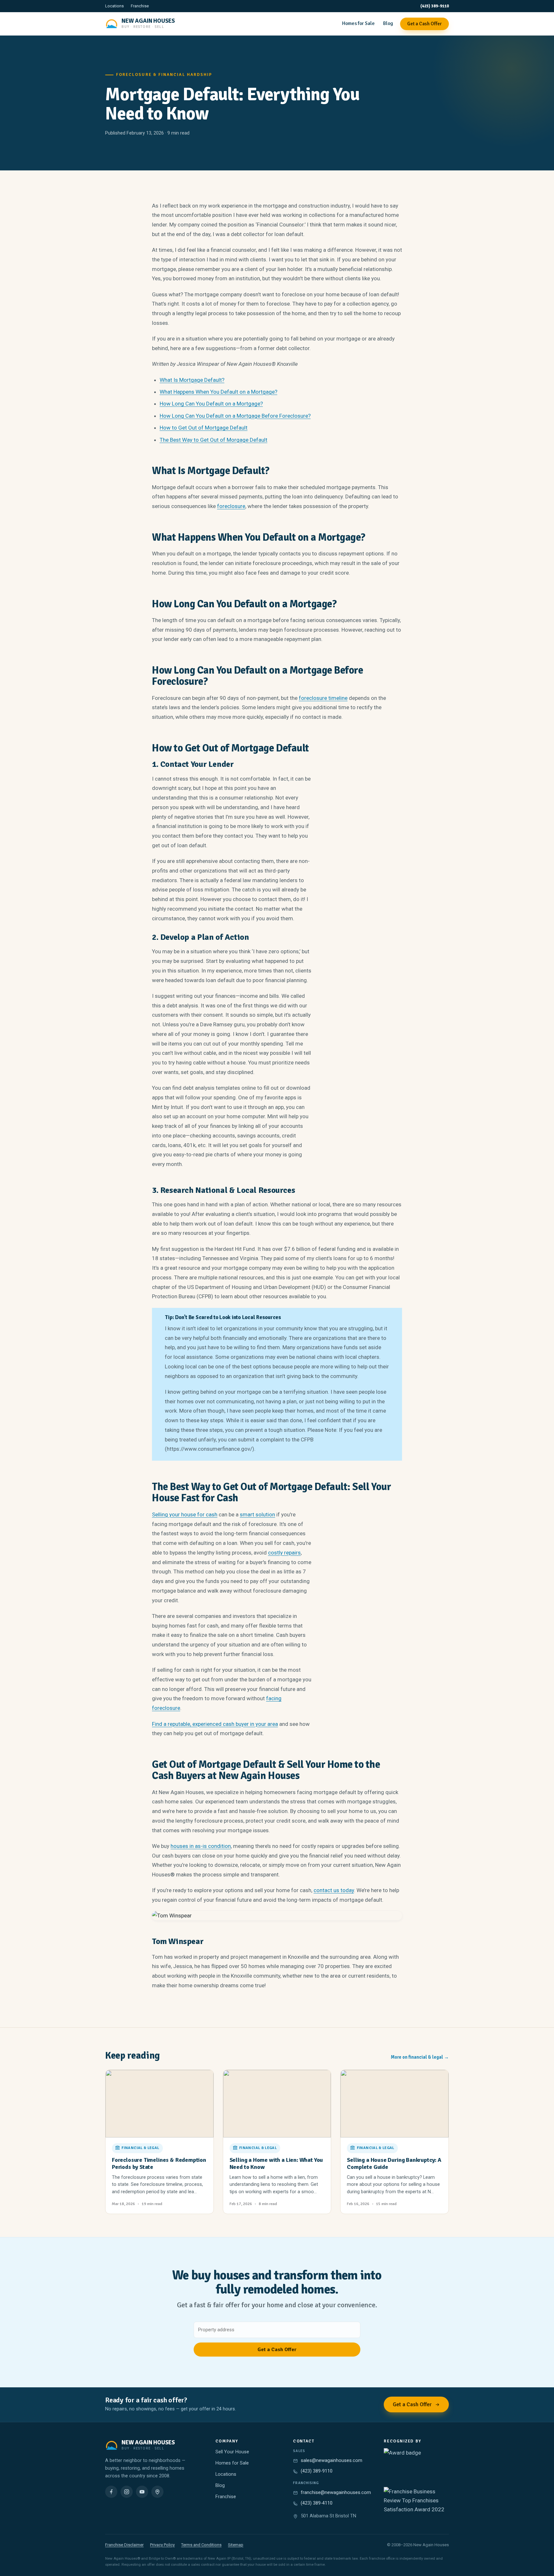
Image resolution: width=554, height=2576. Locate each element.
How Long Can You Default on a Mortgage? (211, 404)
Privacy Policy (162, 2545)
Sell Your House (232, 2452)
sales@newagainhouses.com (332, 2461)
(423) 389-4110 (317, 2503)
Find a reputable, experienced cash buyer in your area (215, 1724)
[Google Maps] (157, 2492)
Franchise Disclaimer (124, 2545)
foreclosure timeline (323, 698)
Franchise (140, 6)
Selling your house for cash (185, 1514)
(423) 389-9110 (435, 6)
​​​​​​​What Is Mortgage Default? (192, 380)
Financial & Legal (140, 2148)
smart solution (257, 1514)
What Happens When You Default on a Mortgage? (218, 392)
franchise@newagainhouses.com (336, 2493)
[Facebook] (111, 2492)
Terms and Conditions (201, 2545)
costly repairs (284, 1553)
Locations (114, 6)
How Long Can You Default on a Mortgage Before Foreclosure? (235, 416)
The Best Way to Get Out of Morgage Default (214, 440)
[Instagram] (127, 2492)
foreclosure (231, 506)
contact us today (334, 1890)
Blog (388, 23)
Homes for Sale (358, 23)
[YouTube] (142, 2492)
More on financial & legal (420, 2057)
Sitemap (236, 2545)
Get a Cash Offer (424, 24)
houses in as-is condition (201, 1846)
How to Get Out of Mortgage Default (204, 428)
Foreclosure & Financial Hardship (164, 75)
